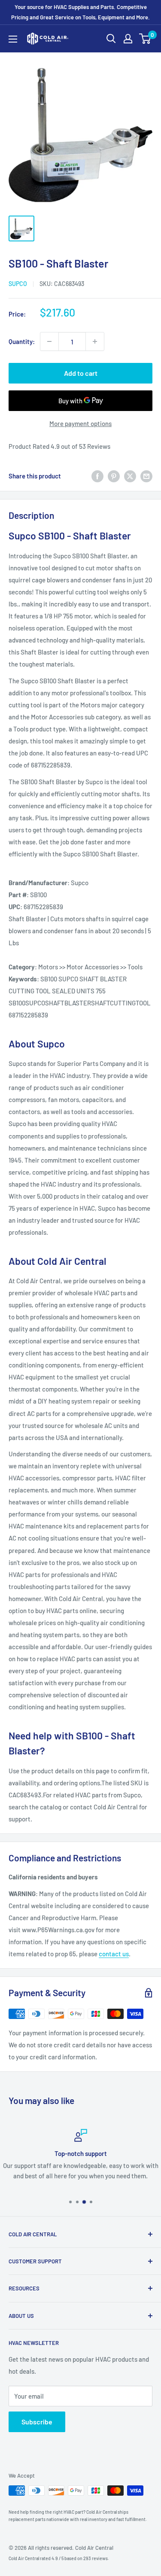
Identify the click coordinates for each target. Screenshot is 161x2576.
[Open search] (111, 39)
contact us (114, 1954)
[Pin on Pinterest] (114, 476)
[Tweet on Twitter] (130, 476)
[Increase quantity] (95, 341)
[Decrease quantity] (49, 341)
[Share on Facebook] (97, 476)
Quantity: (22, 341)
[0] (145, 39)
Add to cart (81, 373)
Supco (18, 284)
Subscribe (37, 2422)
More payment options (80, 423)
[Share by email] (146, 476)
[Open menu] (13, 39)
